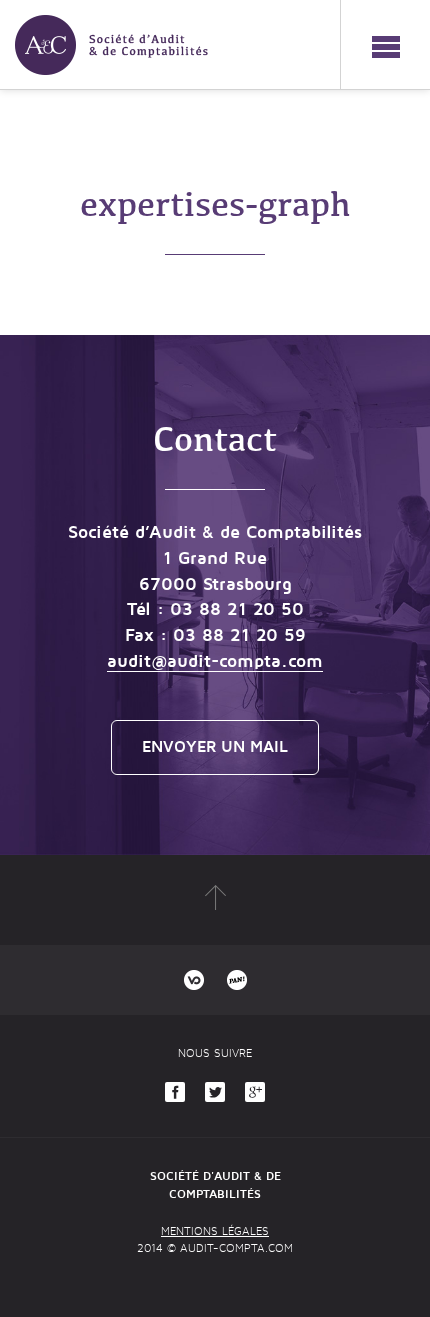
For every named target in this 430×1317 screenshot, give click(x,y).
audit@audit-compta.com (215, 661)
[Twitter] (215, 1092)
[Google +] (255, 1092)
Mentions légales (215, 1231)
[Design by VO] (194, 980)
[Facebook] (175, 1092)
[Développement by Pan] (237, 980)
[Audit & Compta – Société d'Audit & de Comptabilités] (104, 37)
